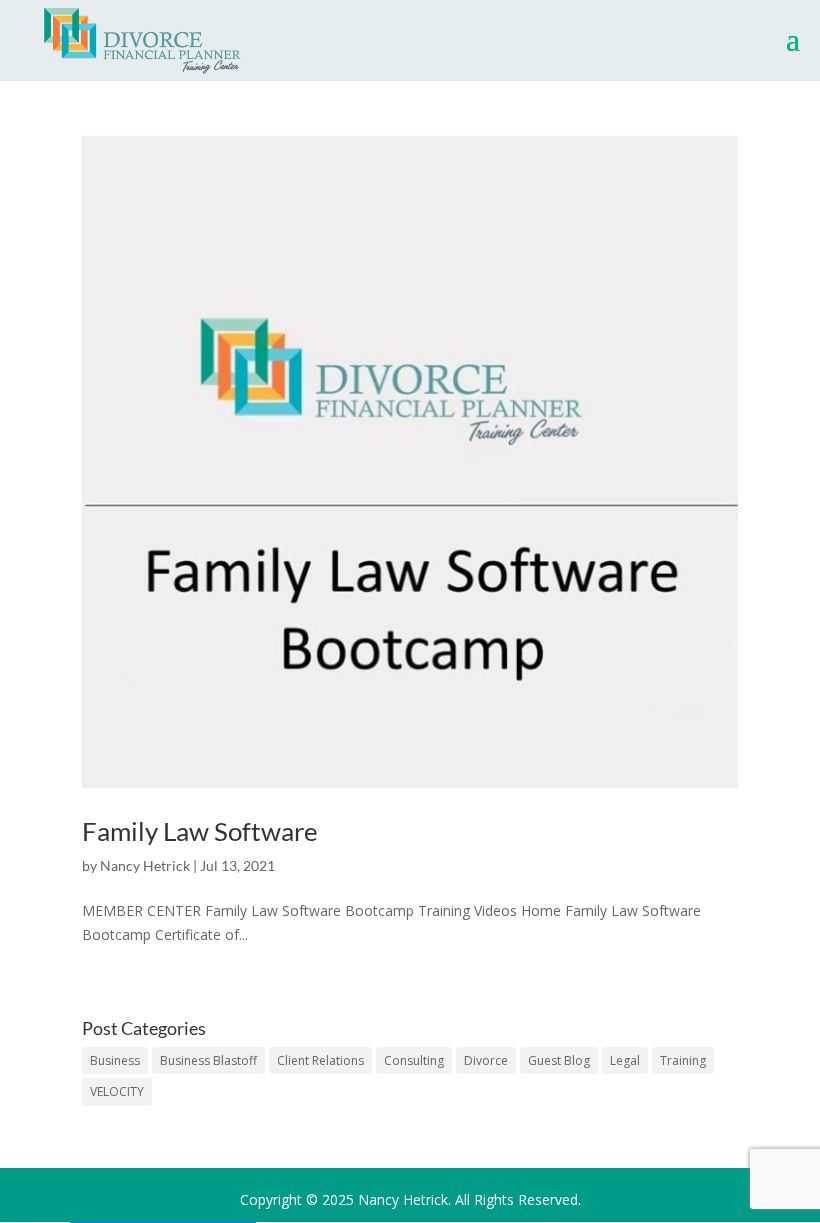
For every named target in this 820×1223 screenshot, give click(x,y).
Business (115, 1060)
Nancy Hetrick (145, 865)
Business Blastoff (208, 1060)
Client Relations (320, 1060)
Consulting (414, 1060)
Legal (625, 1060)
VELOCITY (117, 1091)
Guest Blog (559, 1060)
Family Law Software (200, 831)
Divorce (486, 1060)
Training (683, 1060)
